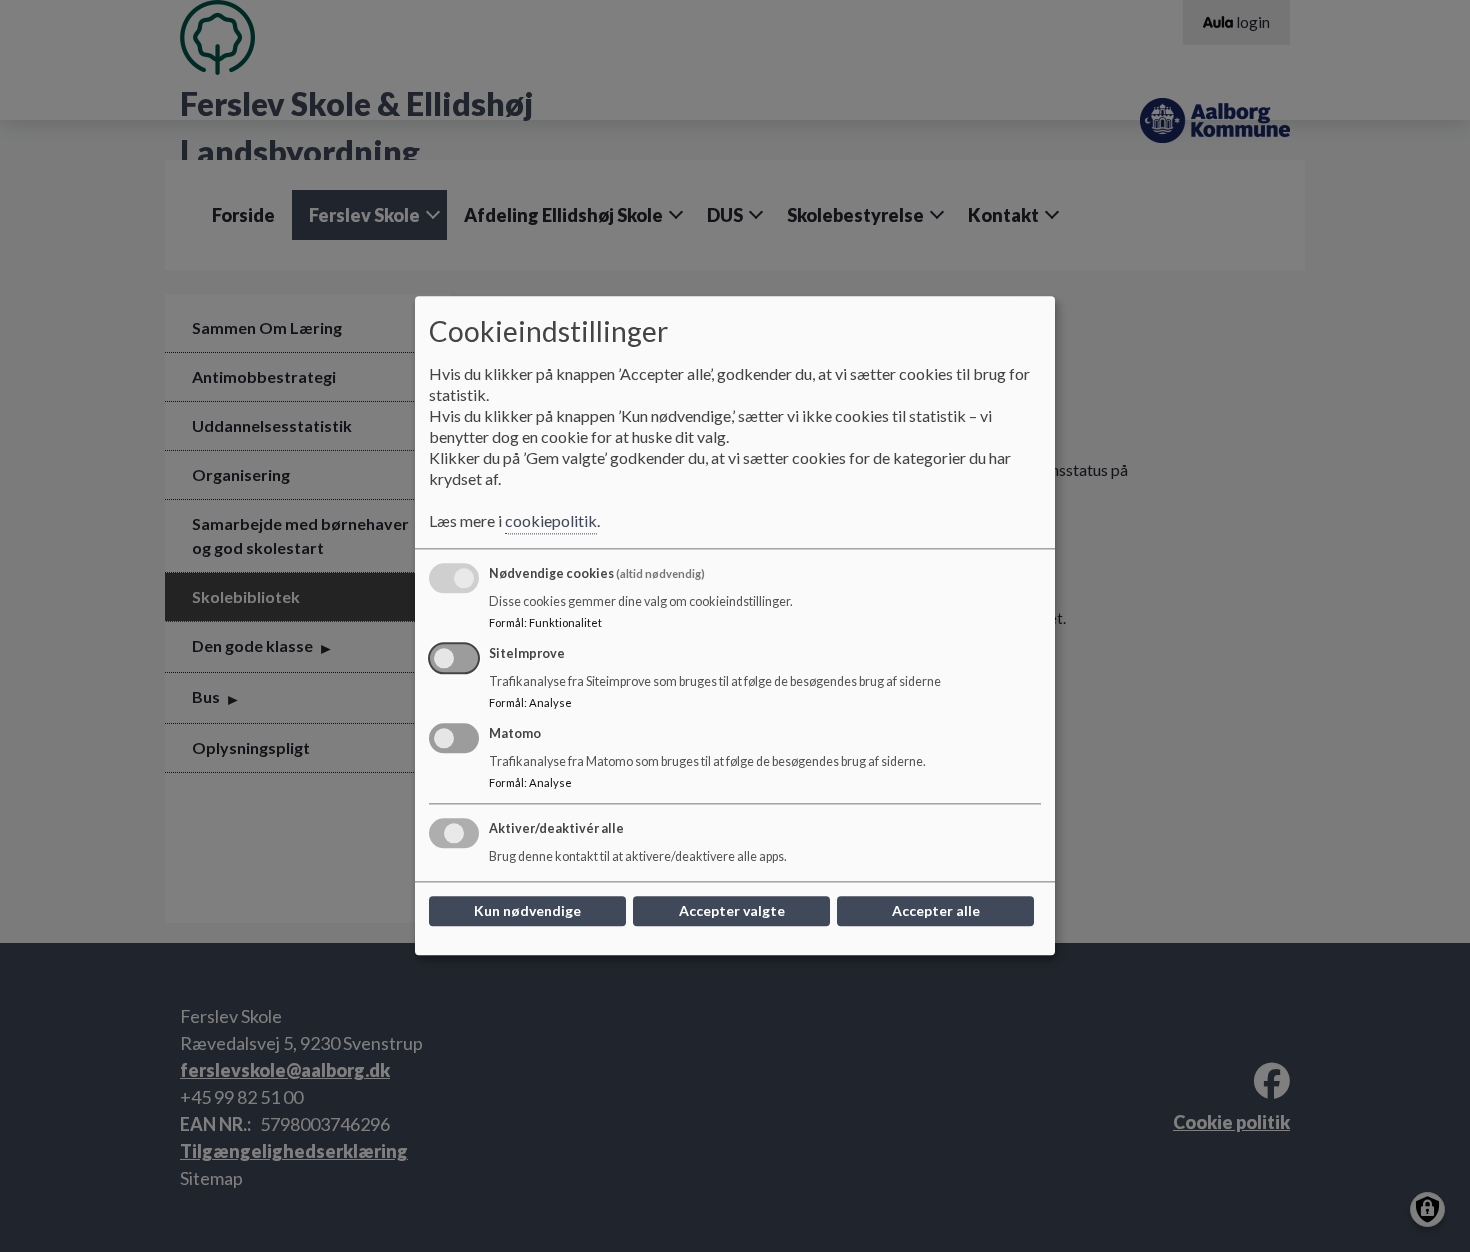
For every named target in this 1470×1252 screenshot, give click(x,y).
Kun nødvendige (527, 911)
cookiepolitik (551, 521)
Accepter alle (936, 911)
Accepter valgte (732, 911)
